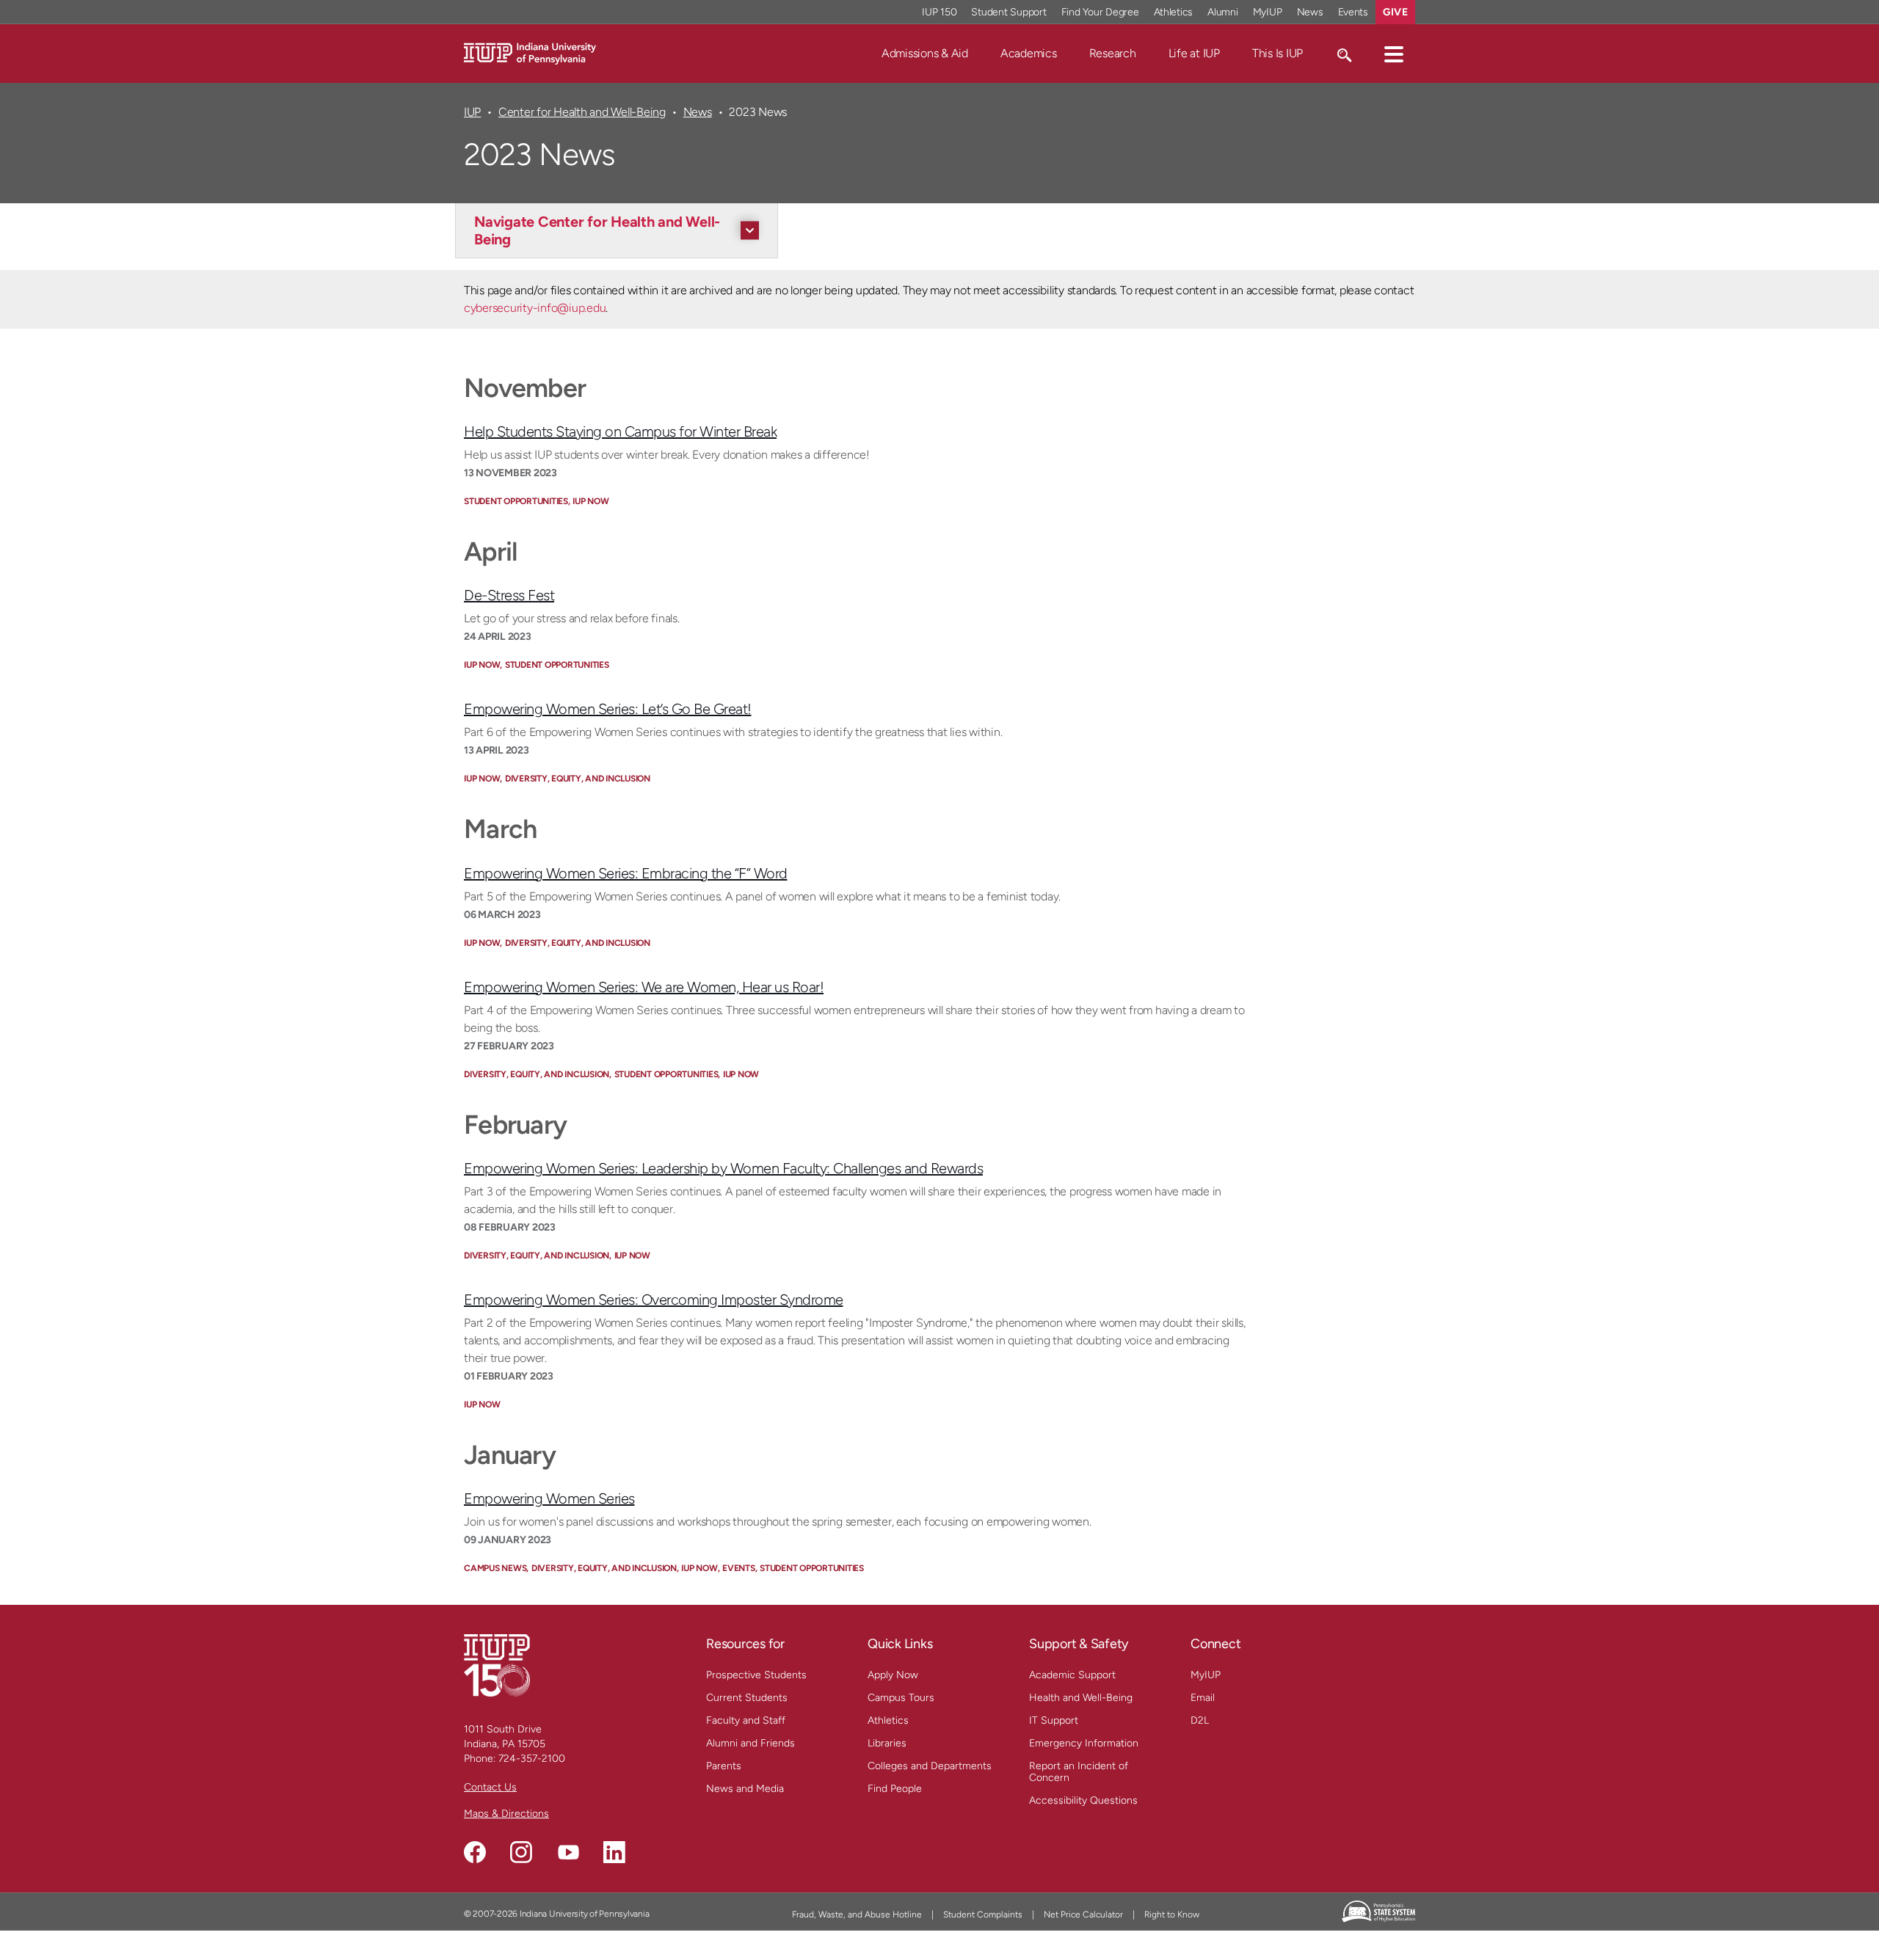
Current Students (747, 1698)
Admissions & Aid (925, 53)
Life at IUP (1194, 53)
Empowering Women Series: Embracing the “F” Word (626, 873)
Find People (895, 1789)
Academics (1029, 53)
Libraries (887, 1743)
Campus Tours (901, 1698)
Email (1203, 1698)
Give (1395, 12)
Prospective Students (756, 1675)
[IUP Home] (530, 52)
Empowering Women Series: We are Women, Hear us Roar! (644, 987)
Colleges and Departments (930, 1766)
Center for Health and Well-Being (582, 112)
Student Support (1008, 12)
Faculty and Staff (746, 1720)
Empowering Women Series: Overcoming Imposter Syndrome (654, 1300)
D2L (1200, 1720)
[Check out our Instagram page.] (521, 1852)
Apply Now (893, 1675)
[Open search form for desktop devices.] (1344, 54)
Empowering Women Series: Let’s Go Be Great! (608, 709)
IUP (472, 112)
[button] (1394, 54)
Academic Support (1072, 1675)
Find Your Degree (1100, 12)
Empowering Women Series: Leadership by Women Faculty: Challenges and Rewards (723, 1168)
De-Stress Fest (509, 595)
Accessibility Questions (1083, 1800)
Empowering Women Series (549, 1498)
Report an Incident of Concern (1079, 1772)
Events (1353, 12)
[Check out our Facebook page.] (475, 1852)
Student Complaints (983, 1915)
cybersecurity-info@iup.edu (535, 308)
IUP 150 (939, 12)
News (1310, 12)
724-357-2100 (532, 1759)
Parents (724, 1766)
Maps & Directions (506, 1814)
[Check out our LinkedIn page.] (614, 1852)
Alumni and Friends (750, 1743)
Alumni (1223, 12)
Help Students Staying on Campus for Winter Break (620, 431)
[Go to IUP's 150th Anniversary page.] (497, 1665)
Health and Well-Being (1081, 1698)
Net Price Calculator (1083, 1915)
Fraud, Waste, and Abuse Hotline (857, 1915)
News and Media (745, 1789)
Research (1113, 53)
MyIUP (1268, 12)
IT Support (1054, 1720)
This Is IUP (1277, 53)
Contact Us (490, 1787)
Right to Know (1172, 1915)
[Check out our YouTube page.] (568, 1852)
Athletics (1174, 12)
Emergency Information (1084, 1743)
